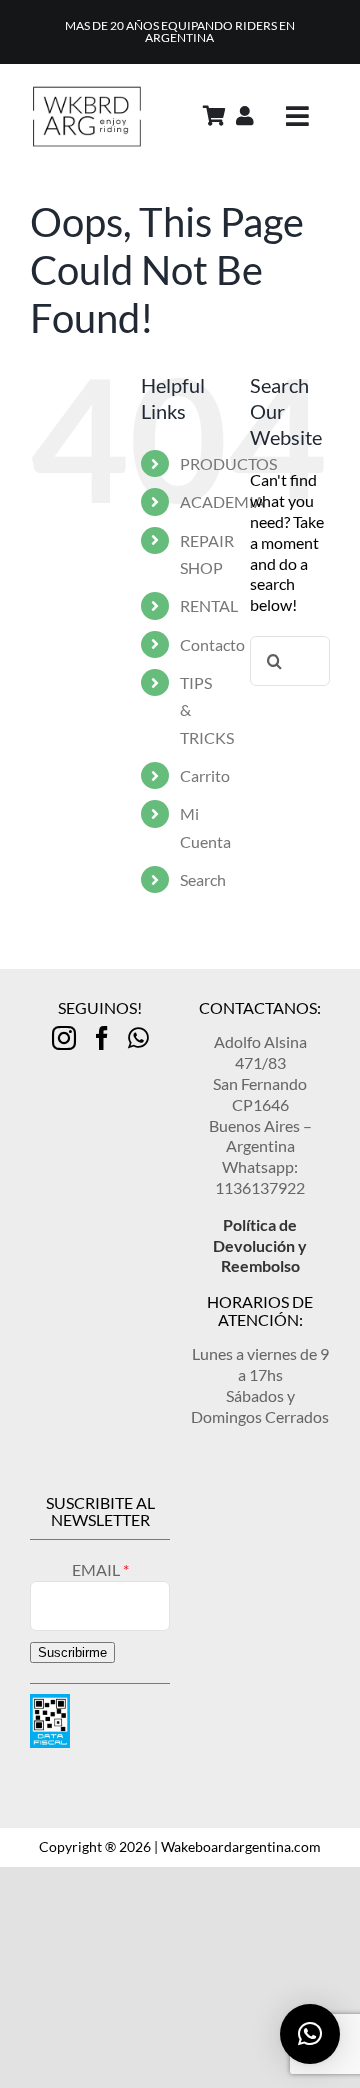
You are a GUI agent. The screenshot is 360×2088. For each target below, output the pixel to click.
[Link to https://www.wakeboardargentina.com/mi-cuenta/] (245, 116)
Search (203, 879)
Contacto (212, 644)
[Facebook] (102, 1038)
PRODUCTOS (228, 463)
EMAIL (97, 1569)
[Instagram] (64, 1038)
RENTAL (209, 605)
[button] (310, 2034)
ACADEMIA (222, 501)
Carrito (205, 775)
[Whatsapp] (138, 1038)
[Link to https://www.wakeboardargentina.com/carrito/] (214, 116)
